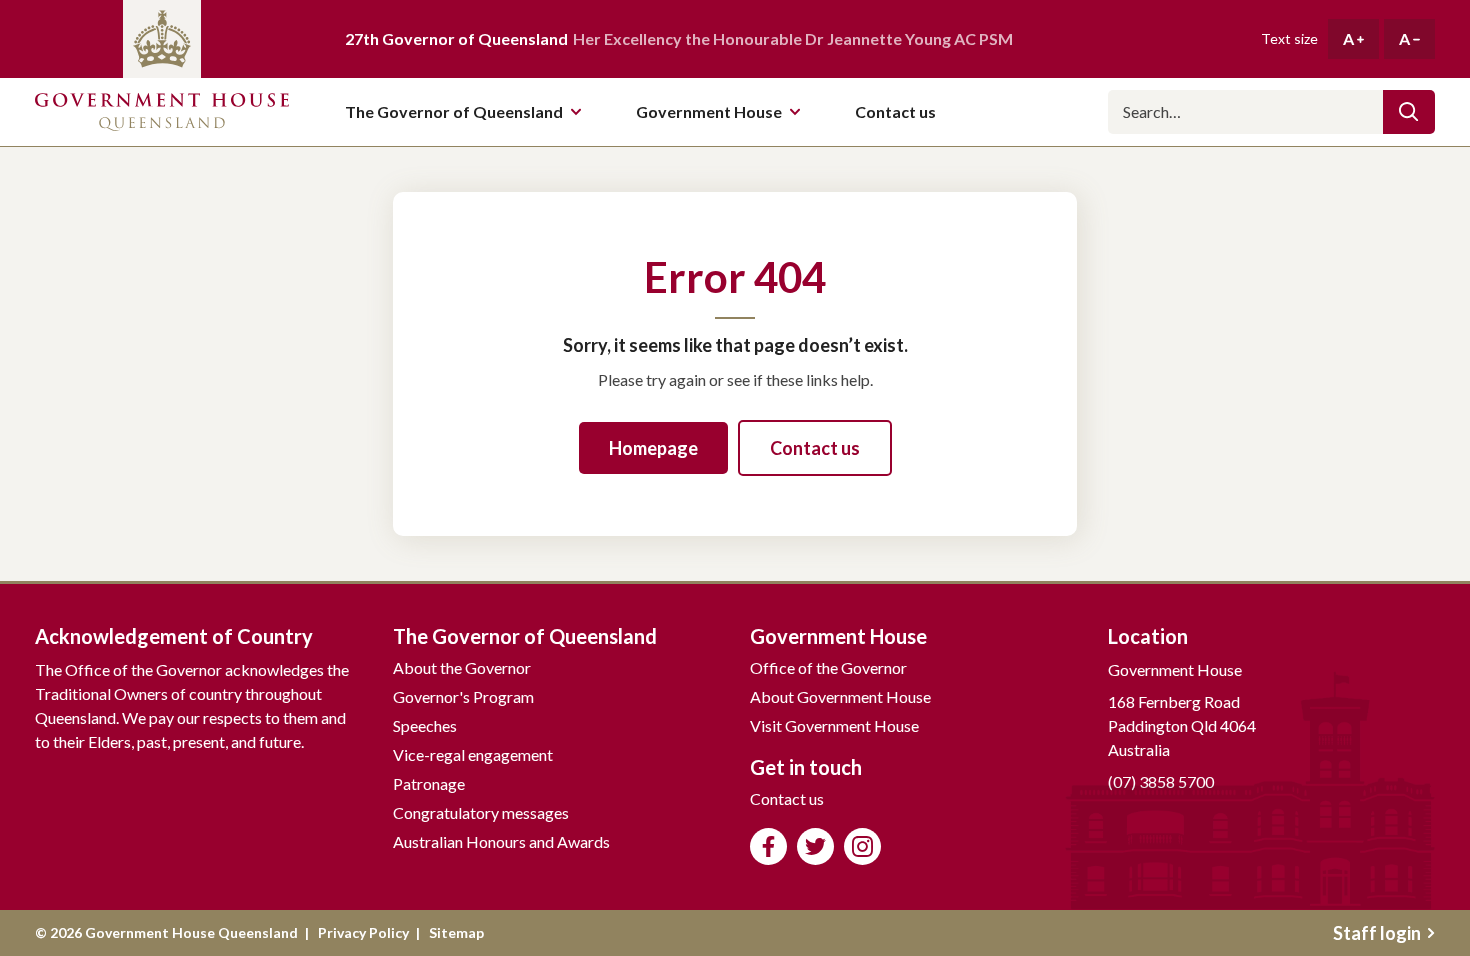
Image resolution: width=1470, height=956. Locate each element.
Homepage (653, 448)
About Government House (840, 696)
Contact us (815, 448)
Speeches (425, 725)
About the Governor (462, 667)
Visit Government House (834, 725)
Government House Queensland (162, 112)
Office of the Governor (828, 667)
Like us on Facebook (768, 846)
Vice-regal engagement (473, 754)
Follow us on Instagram (862, 846)
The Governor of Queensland (454, 111)
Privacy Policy (363, 932)
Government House (709, 111)
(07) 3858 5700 (1161, 781)
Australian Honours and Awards (501, 841)
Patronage (429, 783)
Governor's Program (463, 696)
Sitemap (456, 932)
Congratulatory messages (481, 812)
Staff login (1377, 933)
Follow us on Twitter (815, 846)
